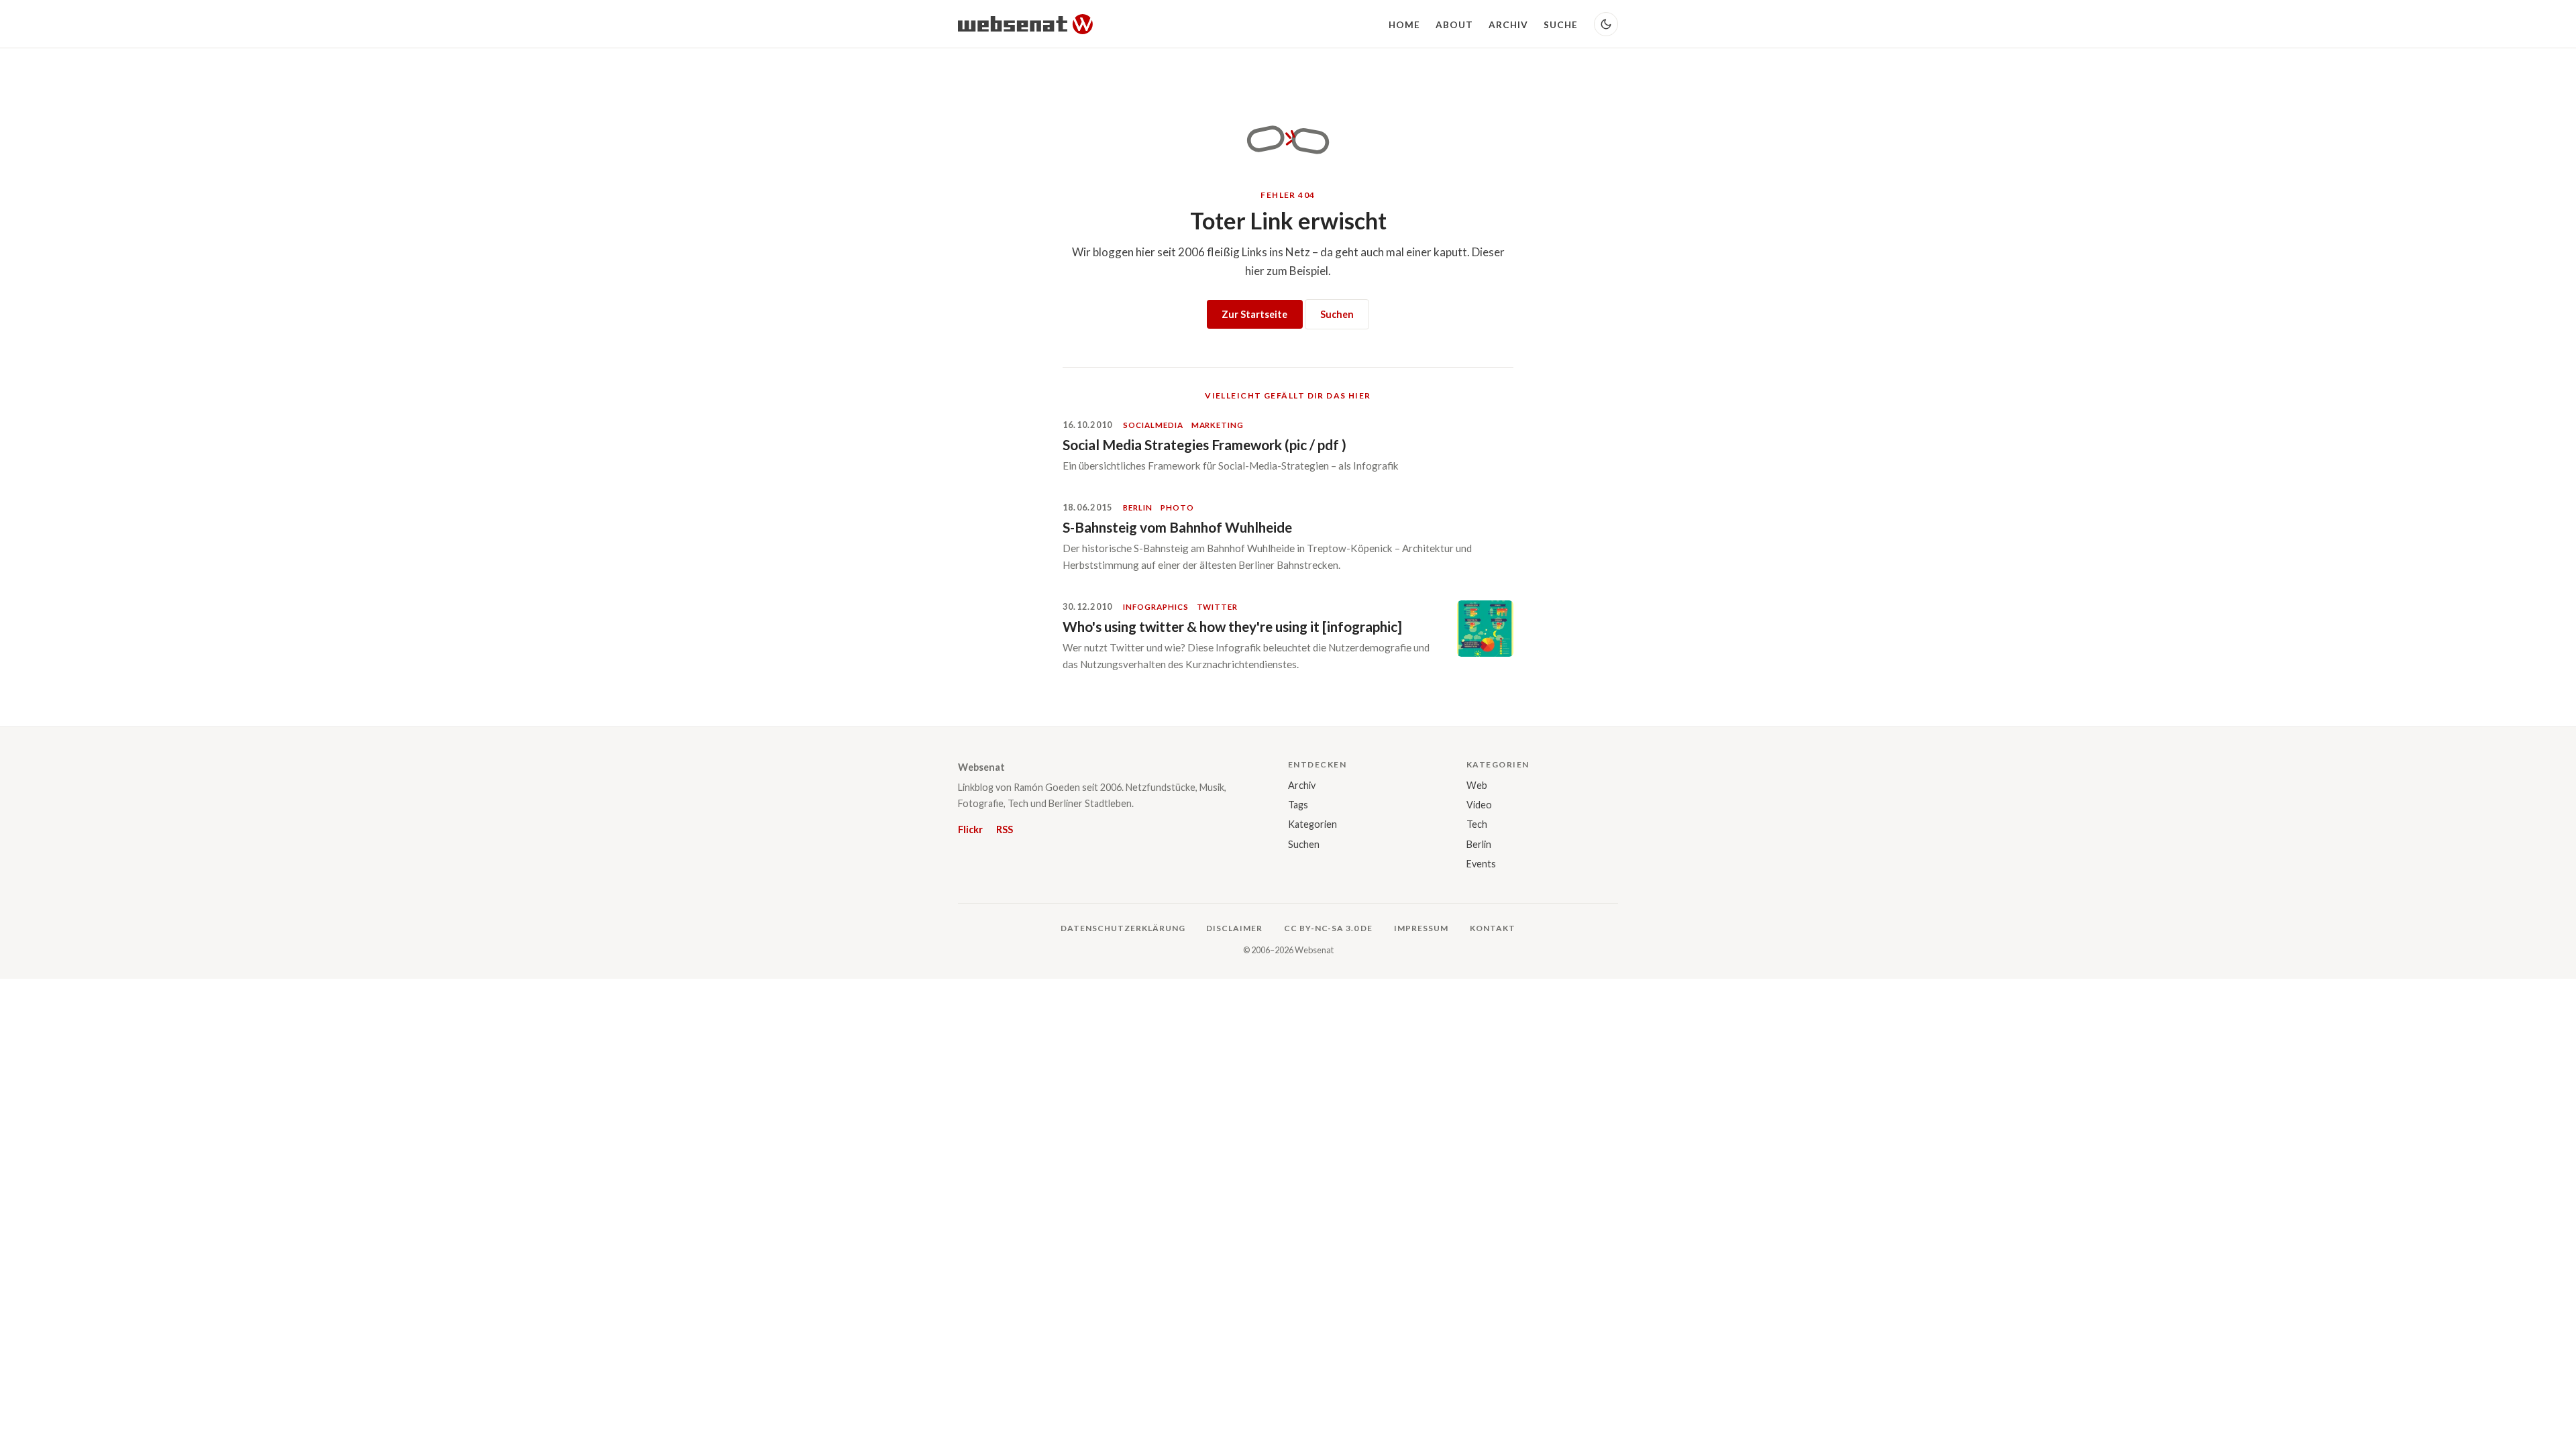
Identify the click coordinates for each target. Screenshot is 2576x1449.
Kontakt (1493, 928)
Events (1481, 864)
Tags (1298, 805)
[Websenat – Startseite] (1025, 24)
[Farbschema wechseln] (1606, 24)
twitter (1217, 607)
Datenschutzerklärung (1123, 928)
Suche (1561, 25)
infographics (1156, 607)
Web (1477, 785)
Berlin (1479, 844)
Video (1479, 805)
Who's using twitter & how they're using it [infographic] (1232, 626)
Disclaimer (1234, 928)
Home (1404, 25)
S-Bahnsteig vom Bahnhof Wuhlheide (1177, 527)
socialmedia (1153, 425)
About (1454, 25)
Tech (1477, 824)
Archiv (1509, 25)
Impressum (1421, 928)
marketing (1218, 425)
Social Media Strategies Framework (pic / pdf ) (1204, 444)
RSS (1005, 829)
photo (1177, 507)
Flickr (970, 829)
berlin (1138, 507)
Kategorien (1312, 824)
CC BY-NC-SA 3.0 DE (1328, 928)
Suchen (1337, 314)
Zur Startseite (1254, 314)
